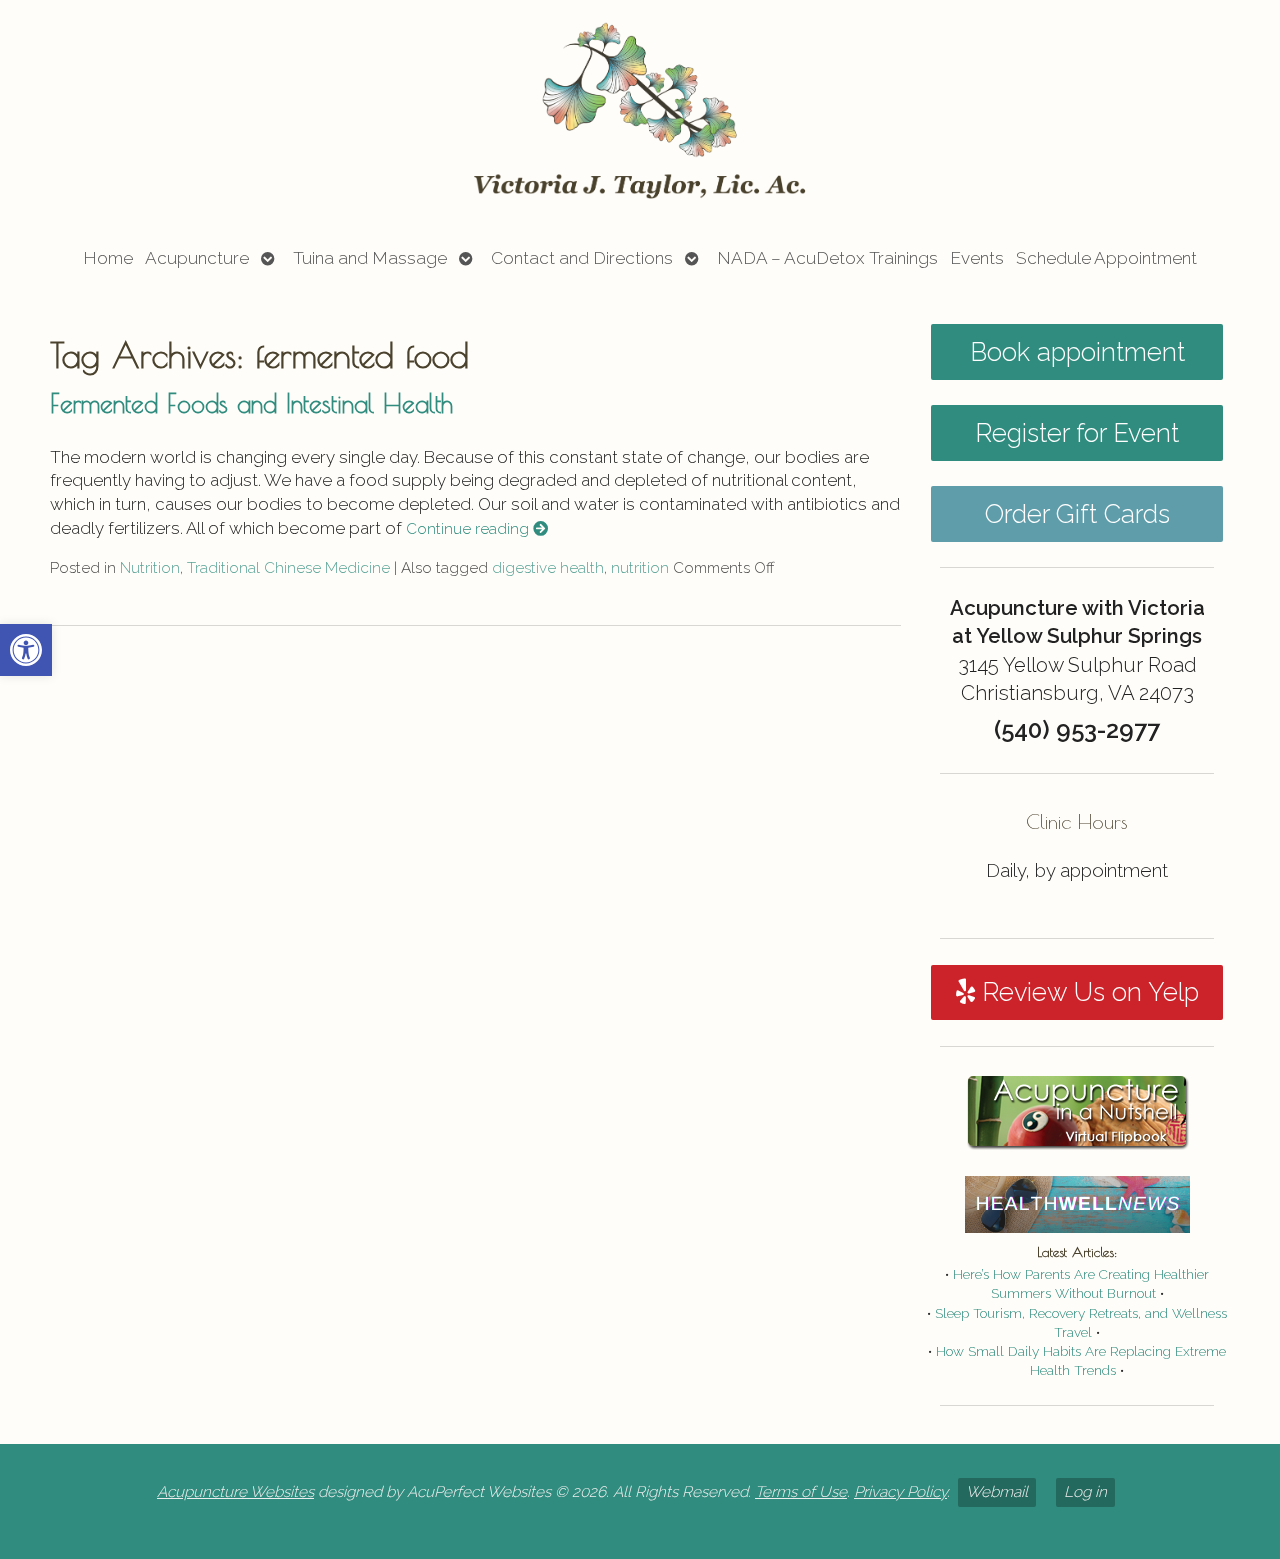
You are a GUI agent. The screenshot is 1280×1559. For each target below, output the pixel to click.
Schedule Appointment (1106, 258)
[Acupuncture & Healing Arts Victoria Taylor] (640, 111)
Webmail (997, 1492)
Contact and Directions (582, 258)
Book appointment (1077, 352)
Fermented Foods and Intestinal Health (251, 403)
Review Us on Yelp (1087, 992)
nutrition (640, 568)
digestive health (548, 568)
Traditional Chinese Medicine (288, 568)
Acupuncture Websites (235, 1492)
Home (108, 258)
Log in (1085, 1492)
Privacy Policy (900, 1492)
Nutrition (150, 568)
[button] (26, 650)
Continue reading (469, 529)
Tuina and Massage (370, 258)
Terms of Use (801, 1492)
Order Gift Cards (1077, 514)
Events (977, 258)
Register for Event (1077, 433)
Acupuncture (197, 258)
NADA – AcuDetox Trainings (827, 258)
